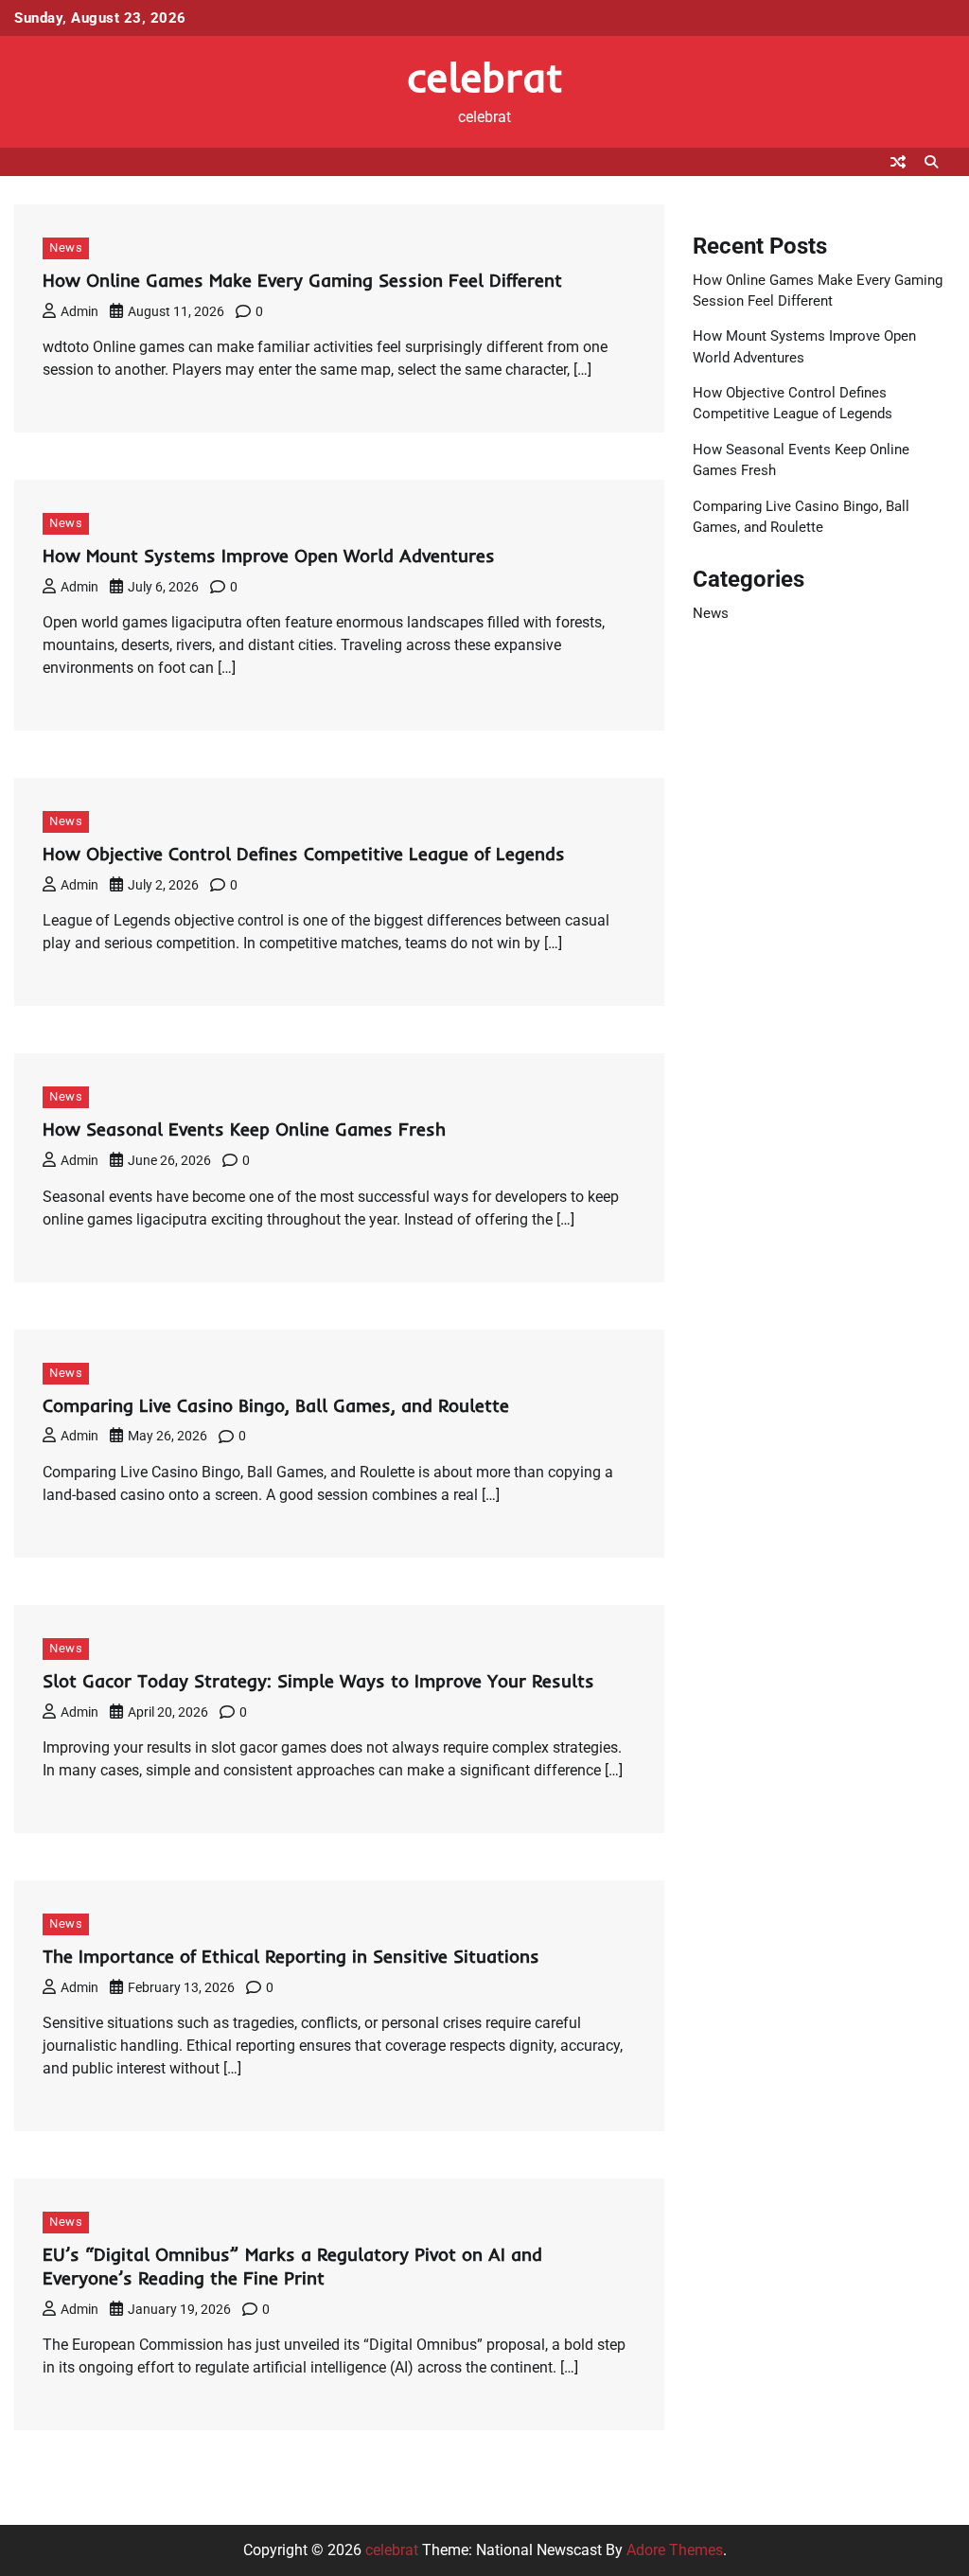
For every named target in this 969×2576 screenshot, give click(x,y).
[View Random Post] (898, 162)
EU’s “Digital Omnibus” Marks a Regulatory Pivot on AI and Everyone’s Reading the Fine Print (292, 2266)
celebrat (485, 77)
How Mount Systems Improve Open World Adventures (269, 556)
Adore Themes (675, 2550)
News (66, 247)
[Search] (931, 162)
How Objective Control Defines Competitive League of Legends (304, 854)
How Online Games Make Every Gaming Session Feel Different (302, 280)
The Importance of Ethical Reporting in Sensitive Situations (291, 1956)
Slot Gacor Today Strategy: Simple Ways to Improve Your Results (318, 1681)
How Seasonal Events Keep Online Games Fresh (244, 1129)
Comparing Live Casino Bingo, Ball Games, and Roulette (276, 1405)
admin (79, 311)
